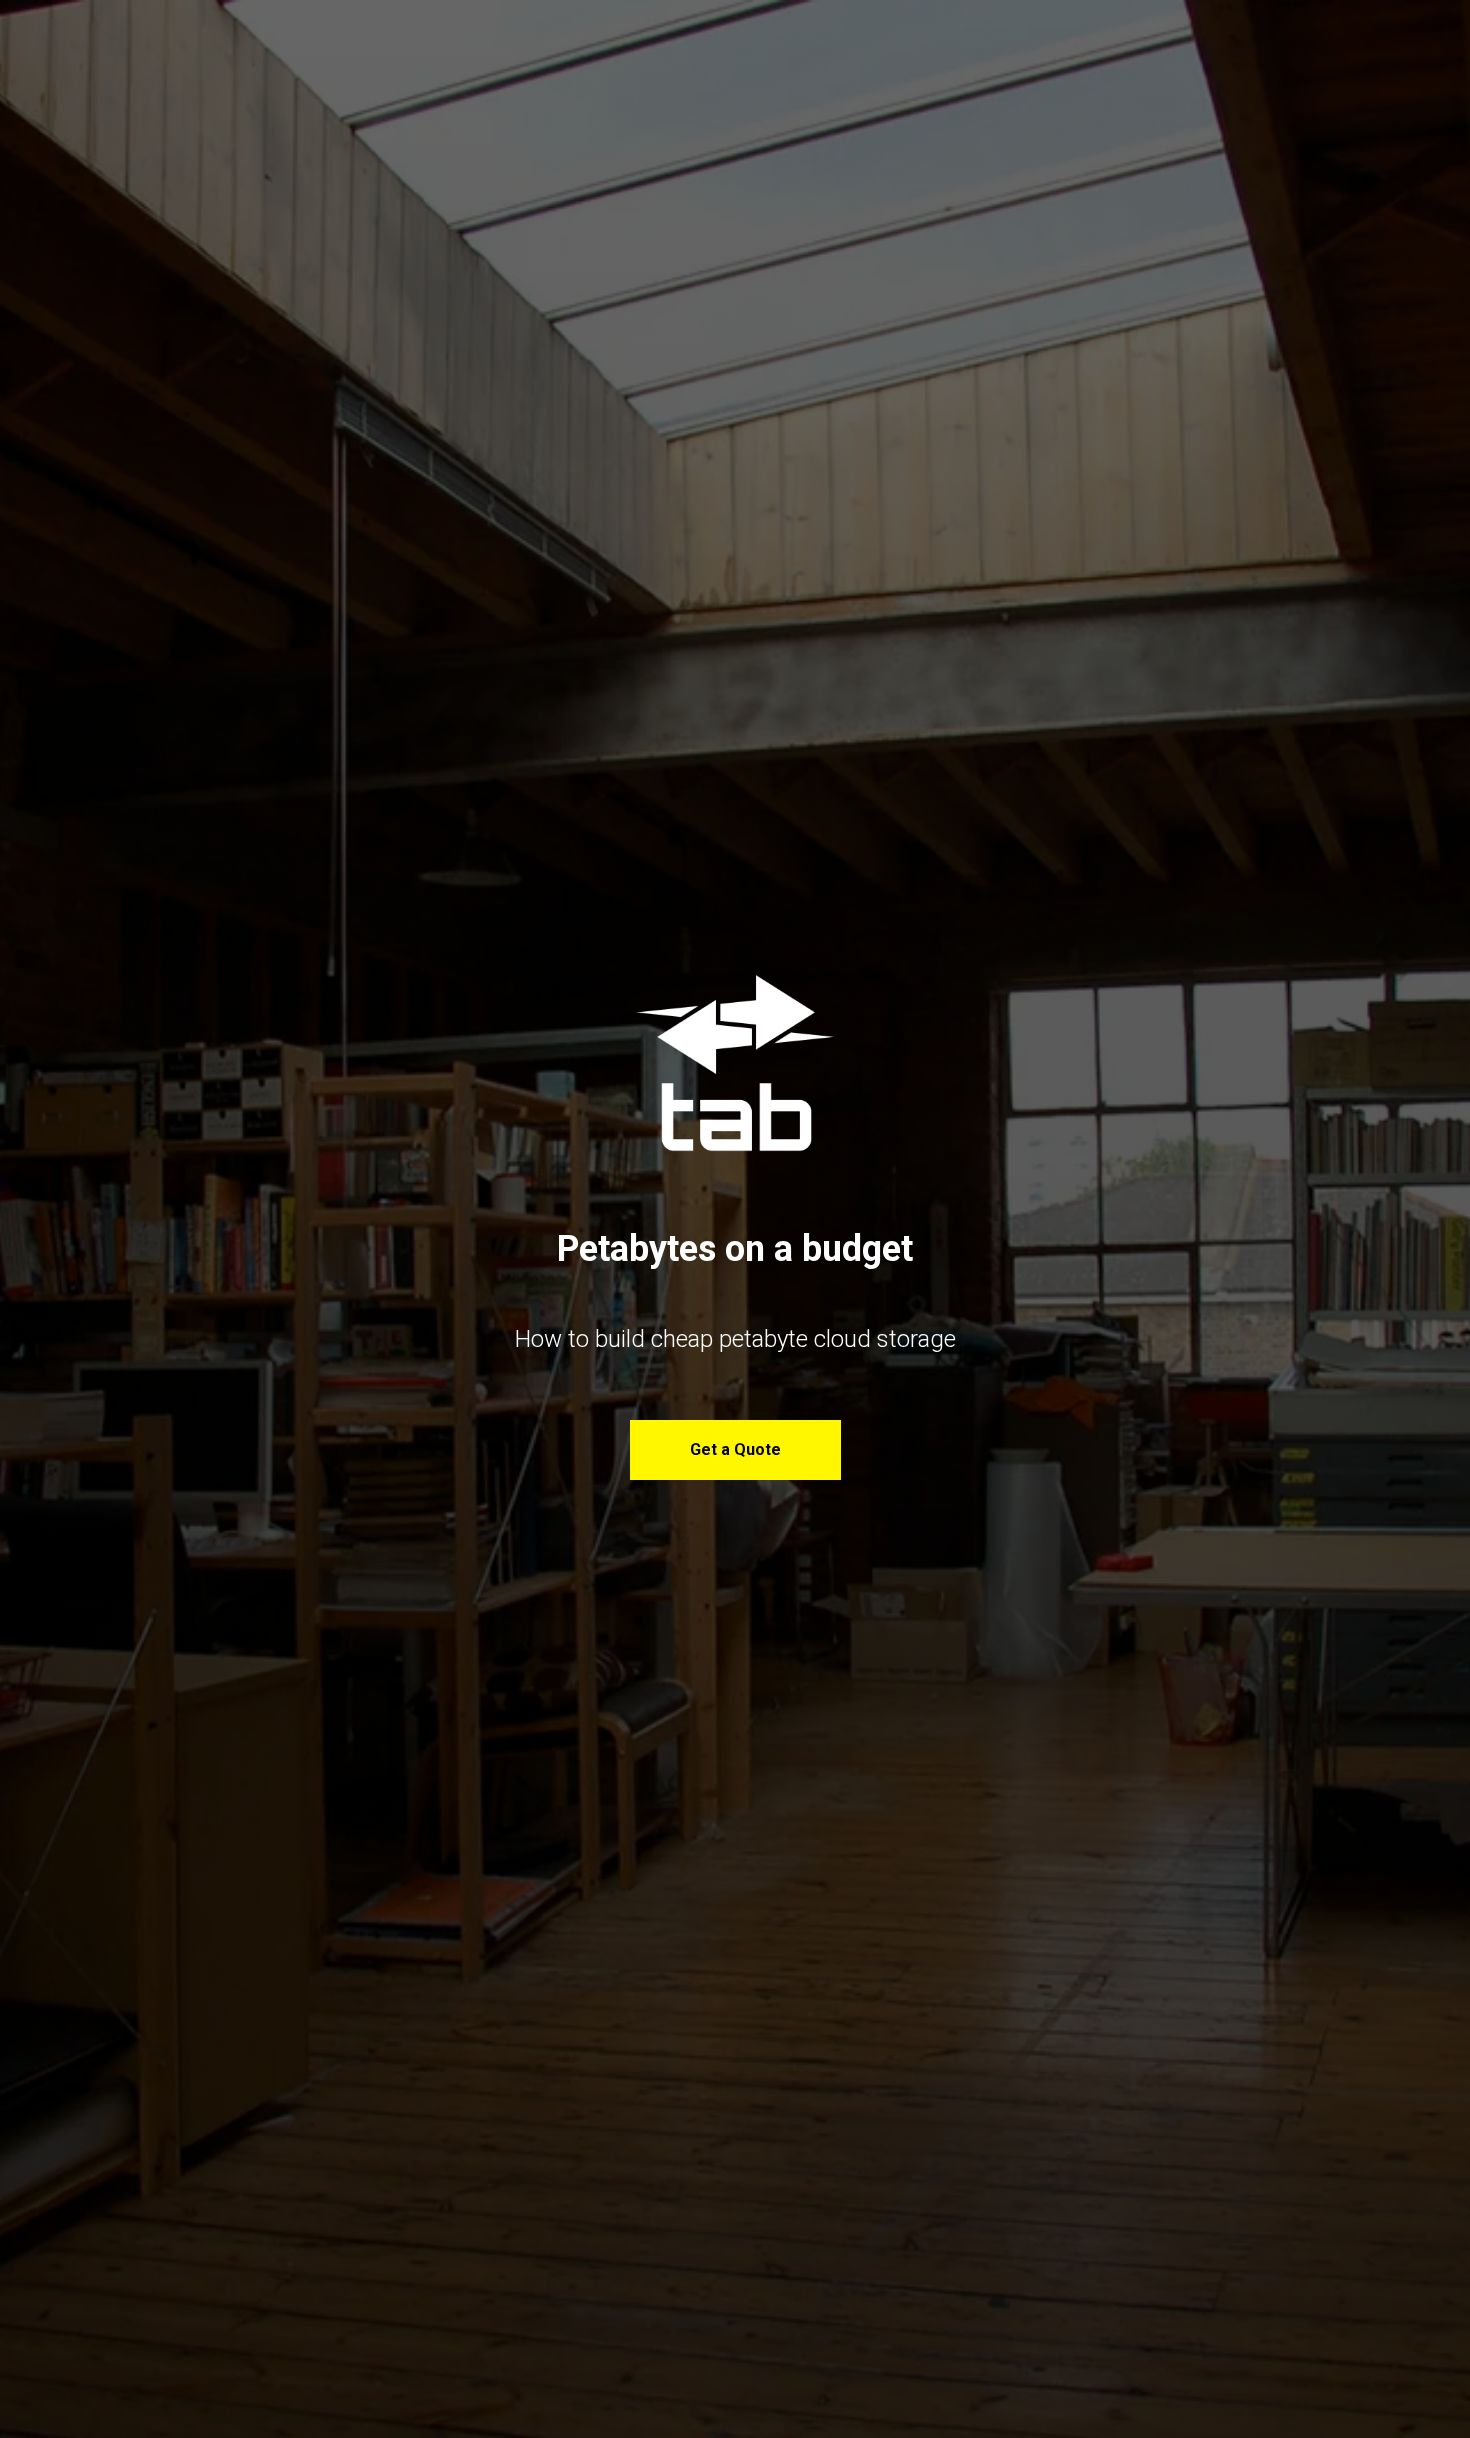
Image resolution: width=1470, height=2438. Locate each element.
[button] (735, 1450)
